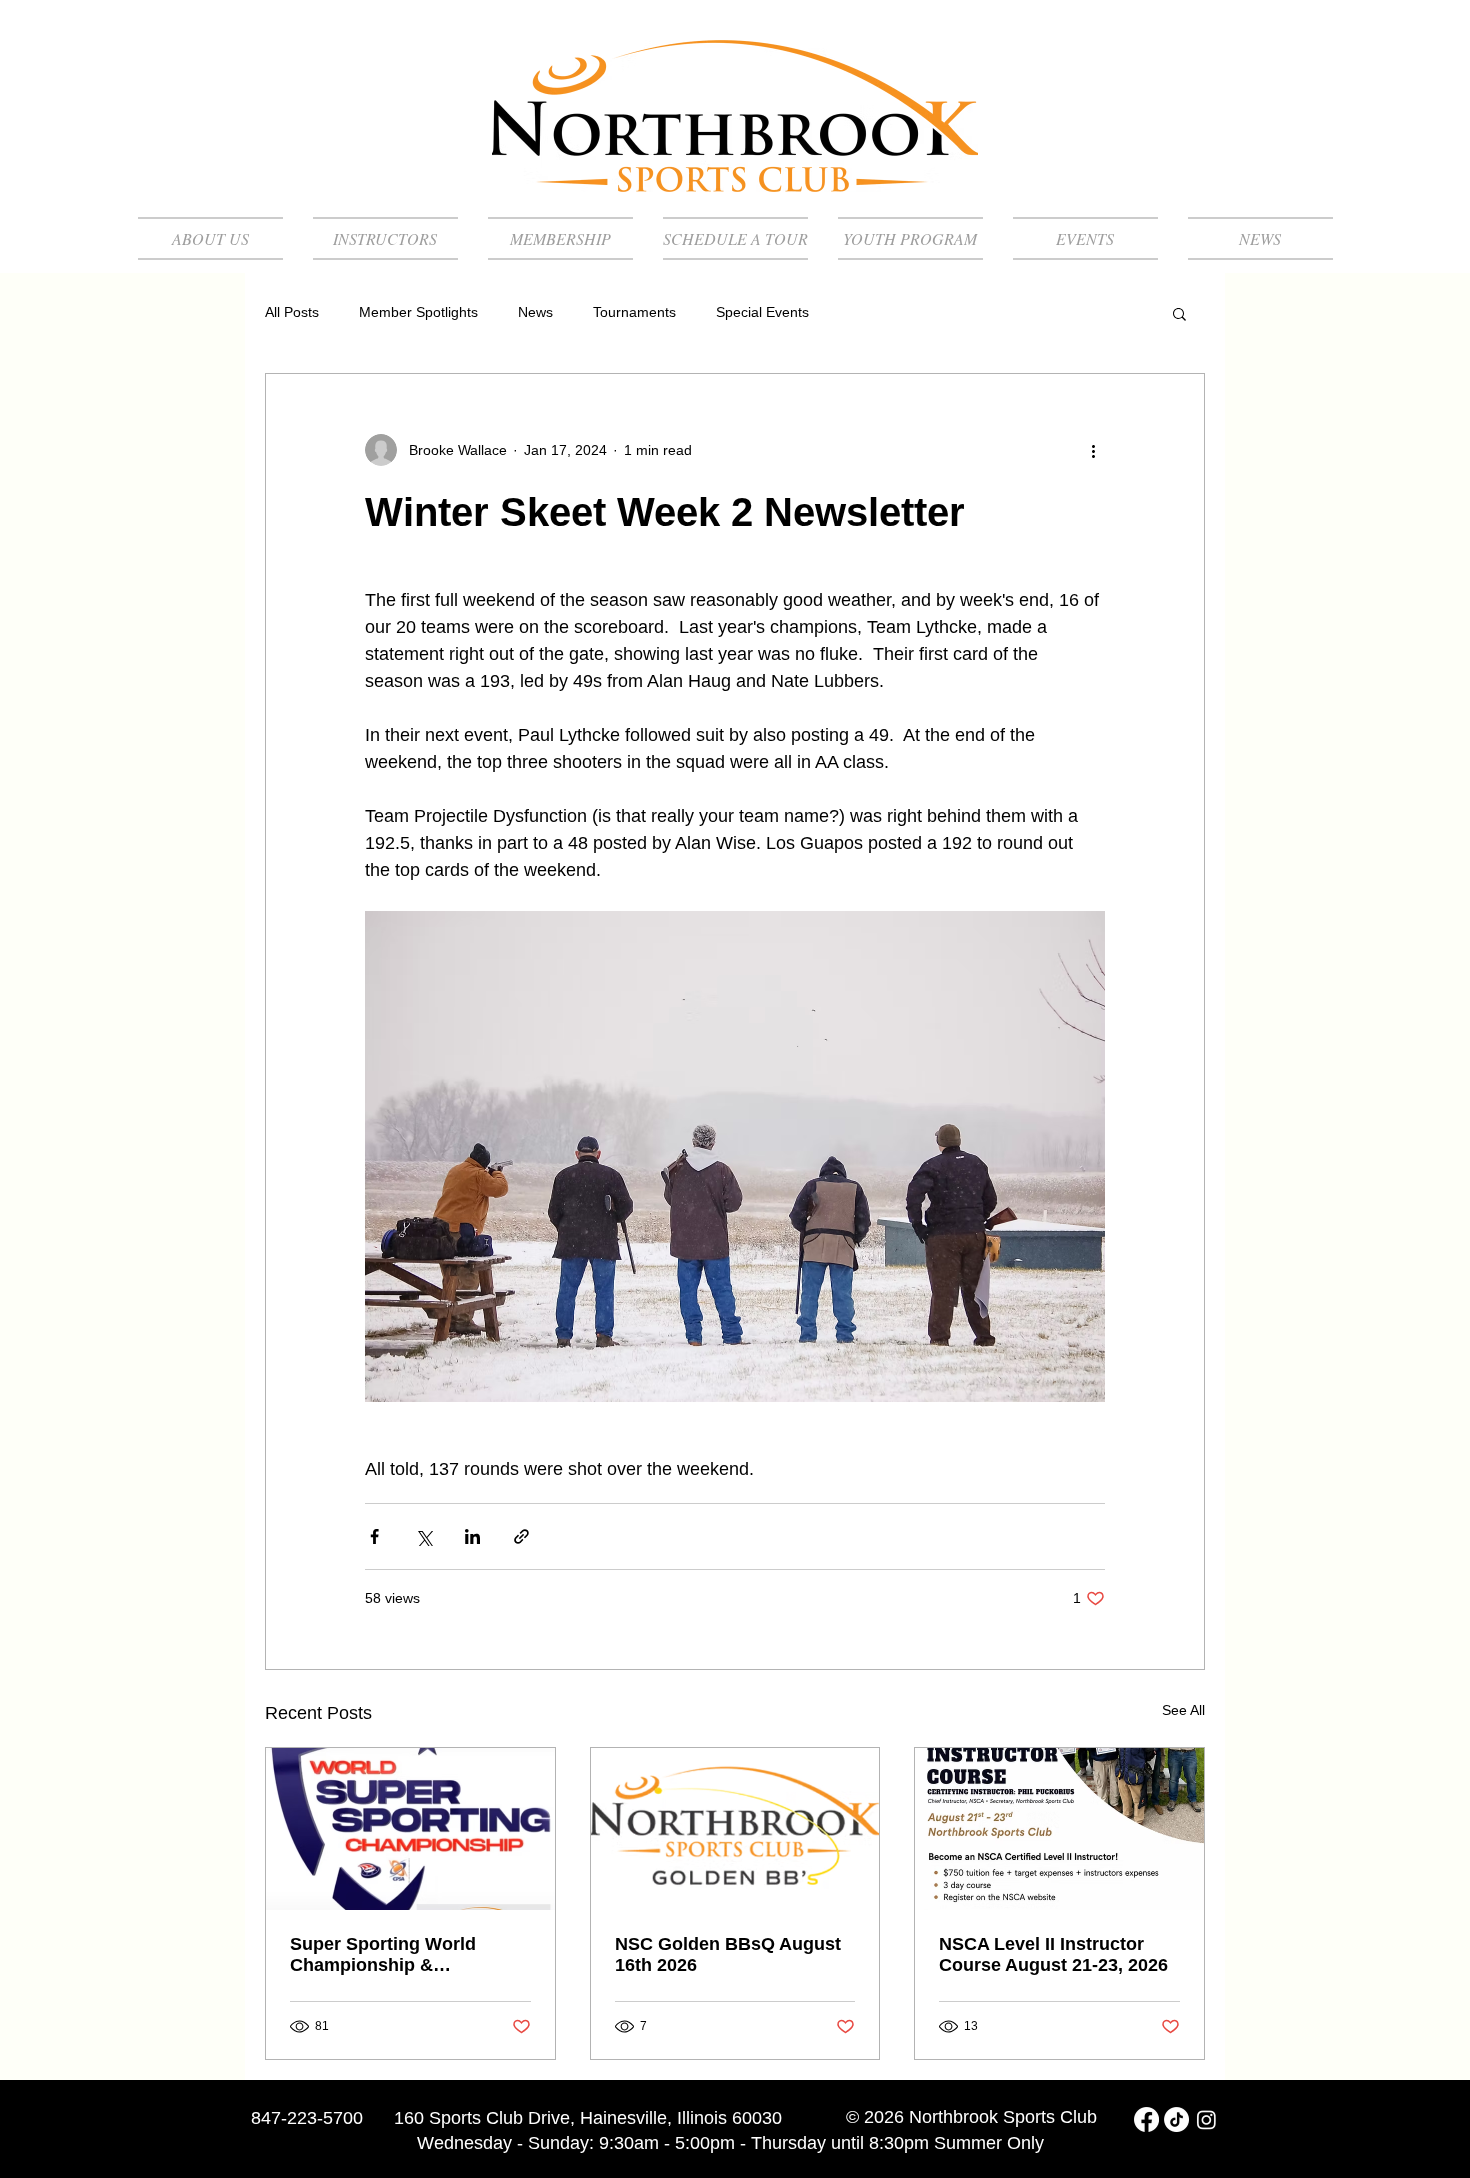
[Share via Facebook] (374, 1536)
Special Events (762, 312)
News (535, 312)
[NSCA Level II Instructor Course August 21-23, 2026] (1059, 1829)
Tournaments (634, 312)
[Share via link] (521, 1536)
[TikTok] (1176, 2119)
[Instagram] (1206, 2119)
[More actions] (1093, 450)
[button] (1179, 313)
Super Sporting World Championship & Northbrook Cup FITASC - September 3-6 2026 (399, 1955)
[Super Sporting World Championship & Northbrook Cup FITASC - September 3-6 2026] (410, 1829)
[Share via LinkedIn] (472, 1536)
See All (1183, 1710)
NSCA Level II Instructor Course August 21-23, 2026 (1053, 1954)
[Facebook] (1146, 2119)
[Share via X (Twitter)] (423, 1536)
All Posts (292, 312)
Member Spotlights (418, 312)
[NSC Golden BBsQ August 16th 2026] (735, 1829)
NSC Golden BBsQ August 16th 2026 (728, 1954)
